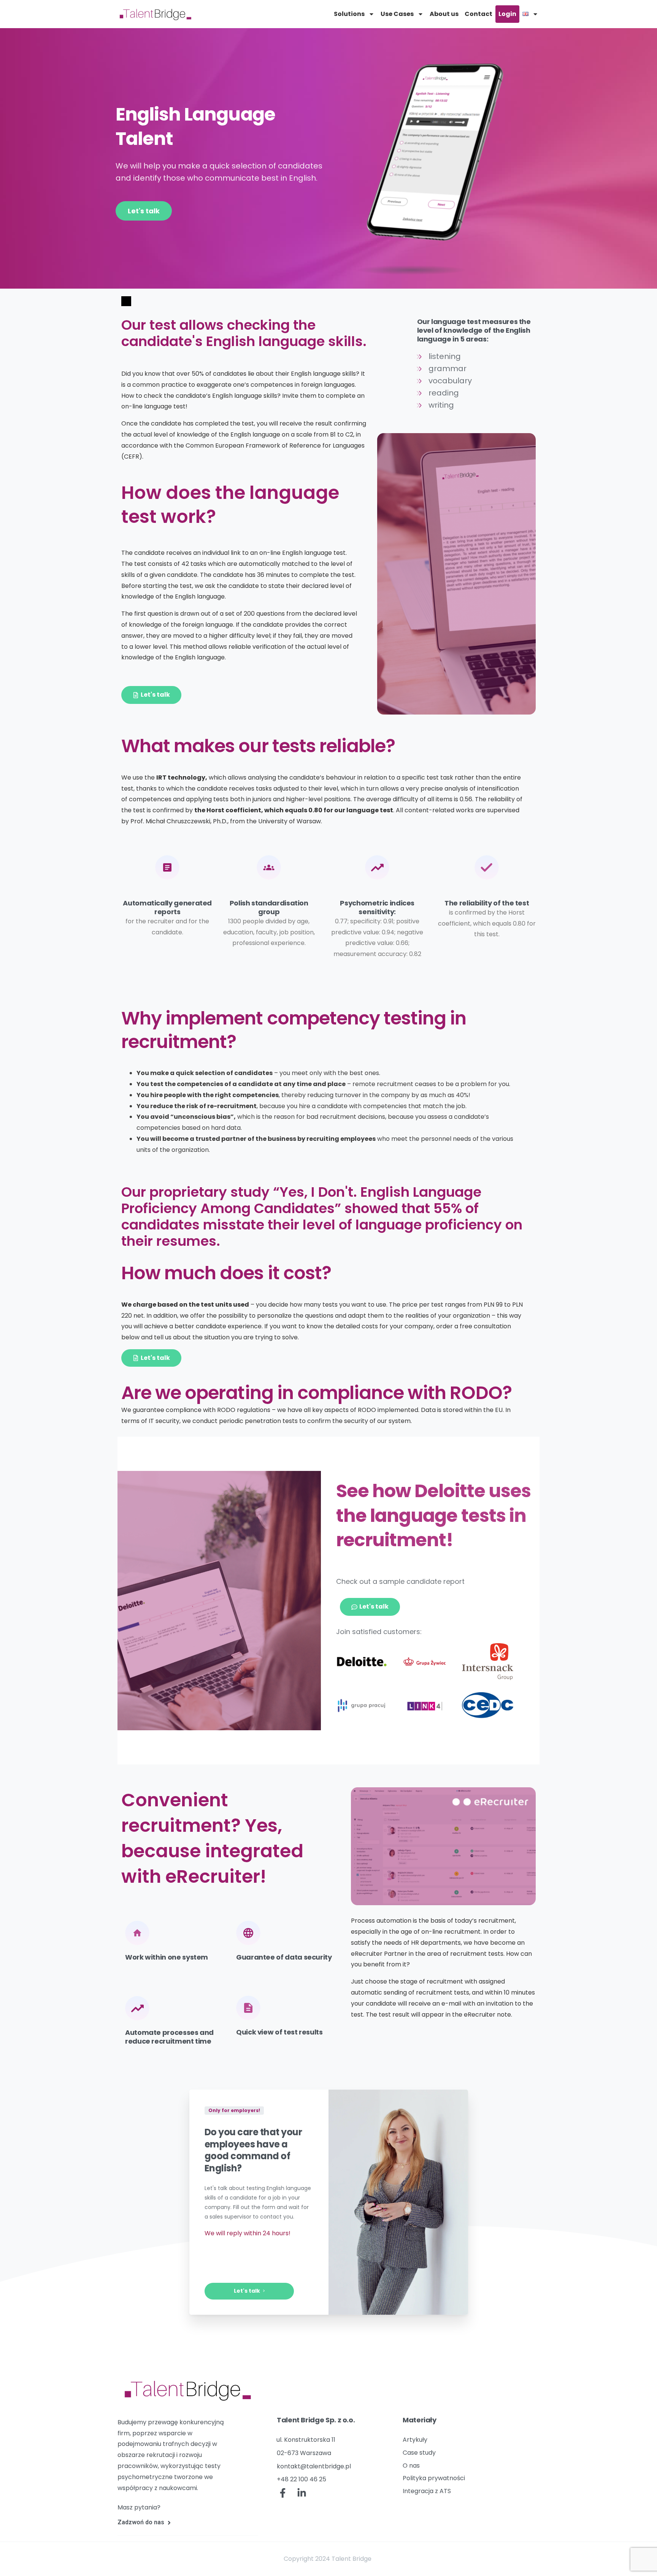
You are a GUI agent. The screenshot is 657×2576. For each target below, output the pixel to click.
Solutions (349, 14)
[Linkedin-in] (302, 2493)
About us (444, 14)
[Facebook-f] (283, 2493)
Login (507, 14)
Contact (478, 14)
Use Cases (397, 14)
